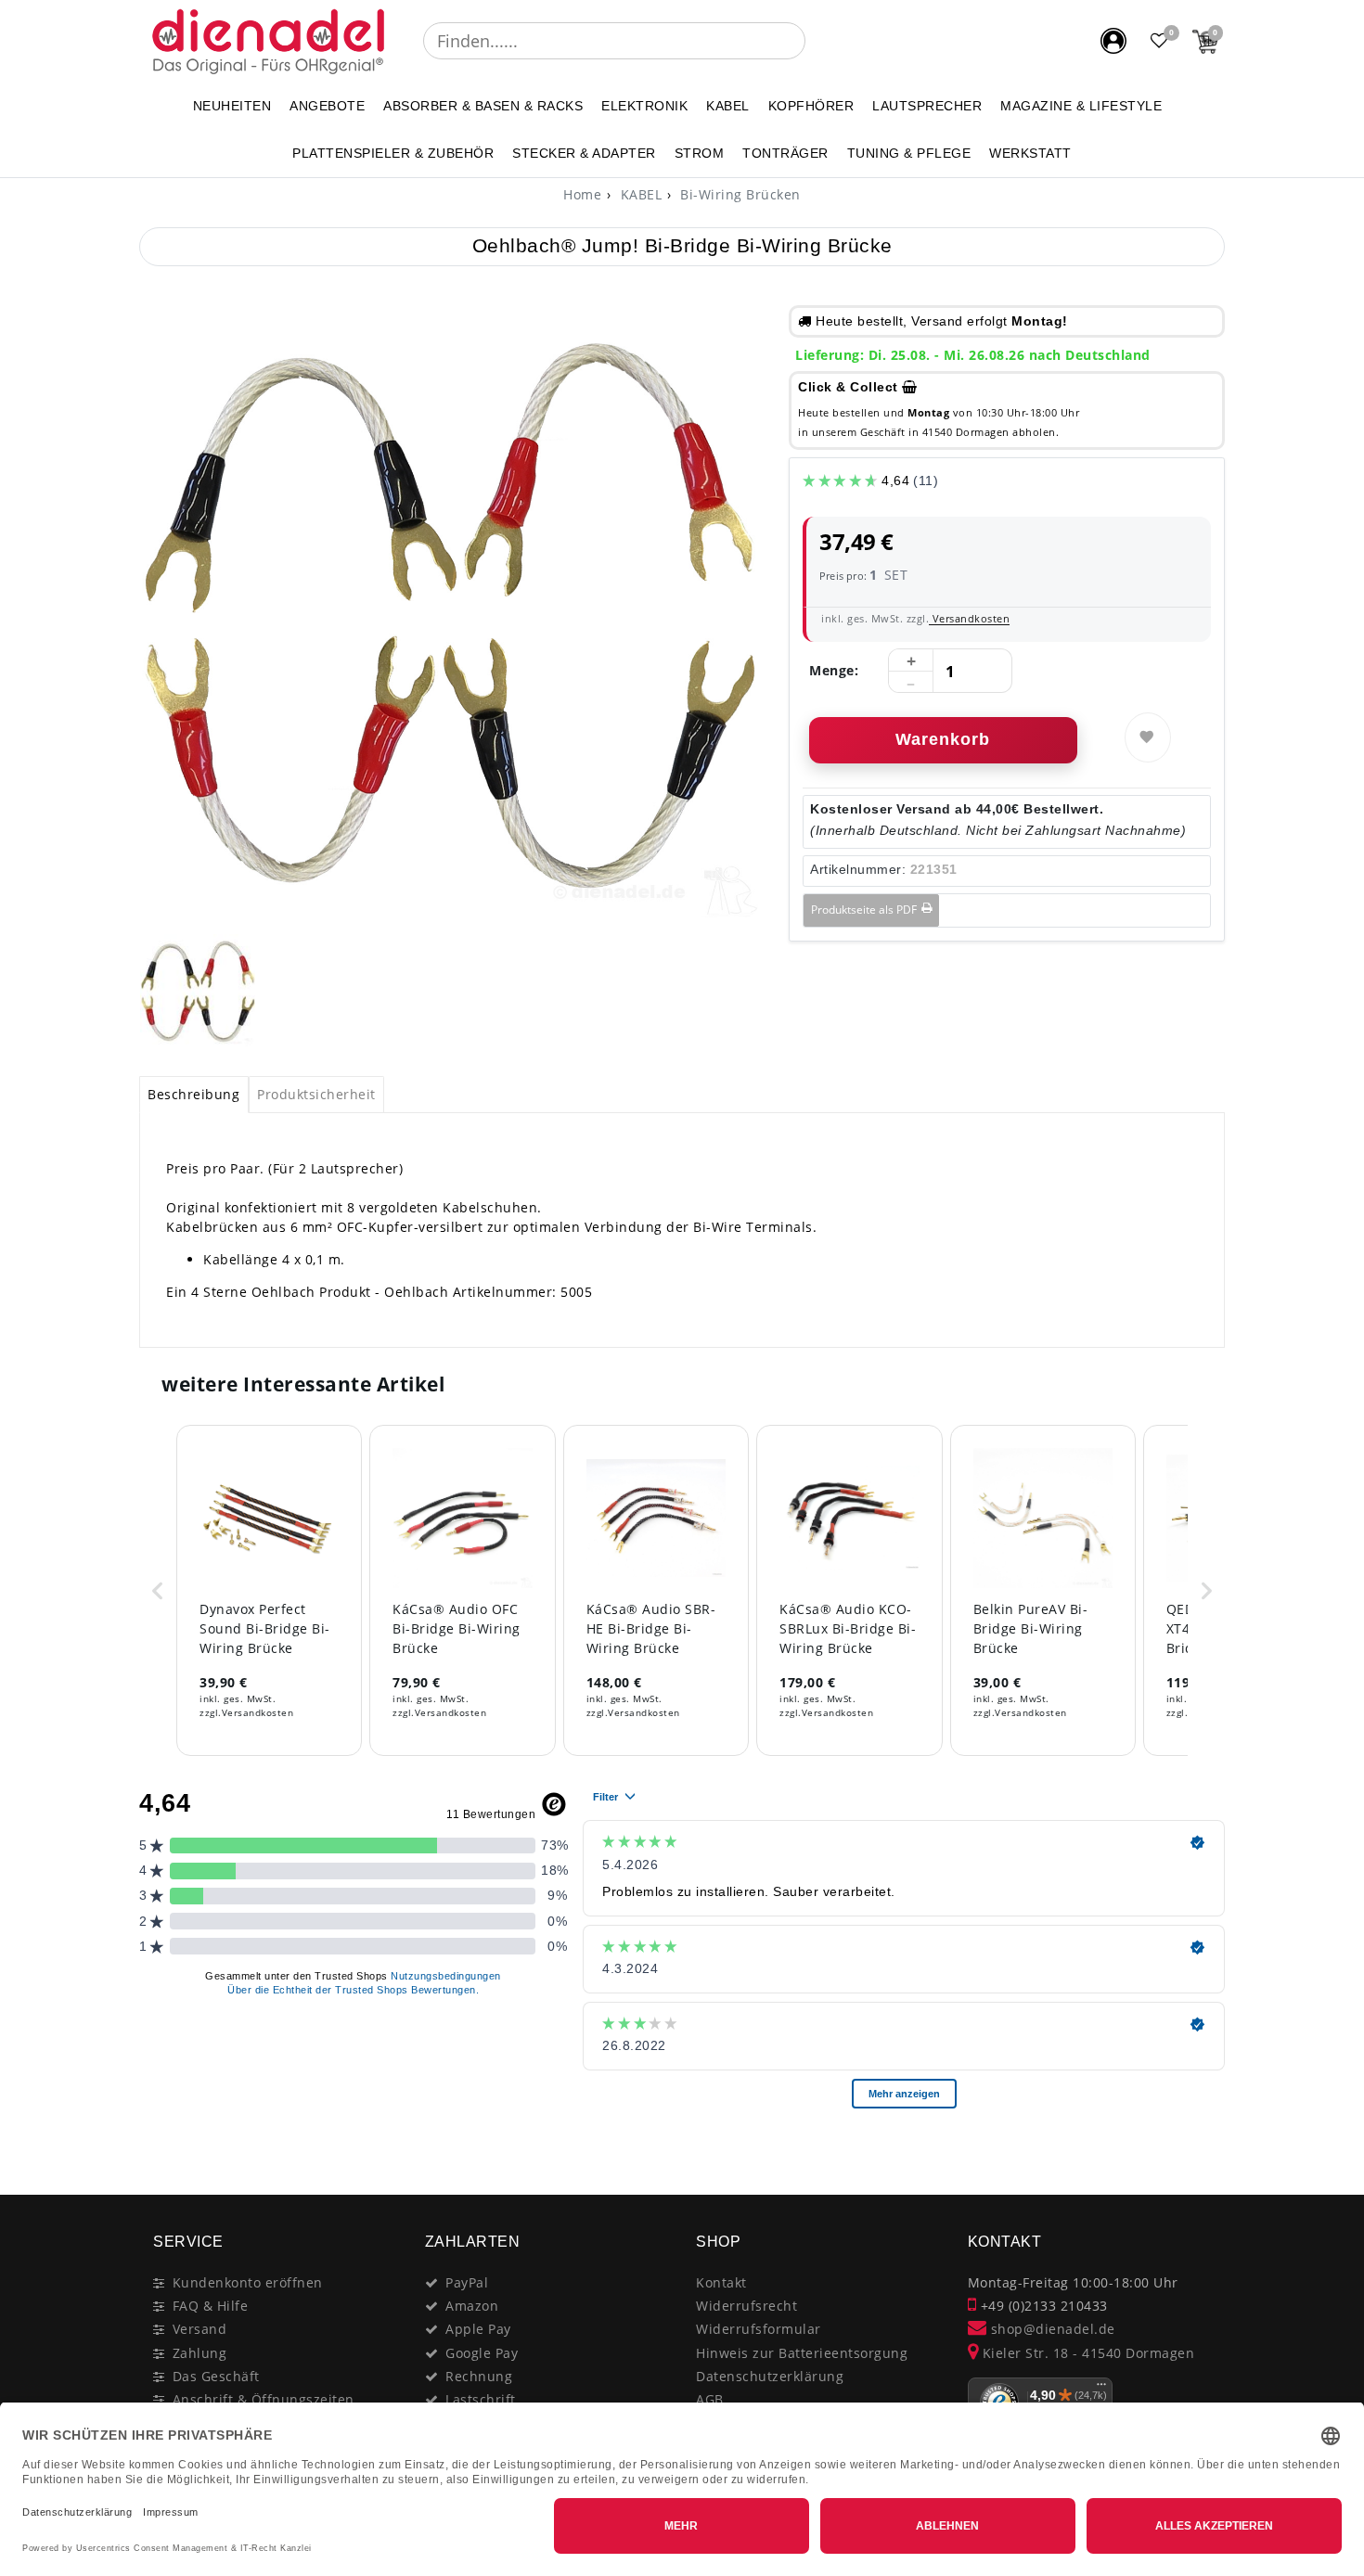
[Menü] (1101, 2389)
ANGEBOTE (327, 106)
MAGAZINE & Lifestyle (1081, 106)
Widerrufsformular (759, 2329)
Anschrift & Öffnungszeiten (264, 2399)
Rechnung (479, 2376)
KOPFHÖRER (811, 106)
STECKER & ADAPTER (584, 153)
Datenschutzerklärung (770, 2376)
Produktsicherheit (316, 1094)
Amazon (472, 2306)
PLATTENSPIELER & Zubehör (393, 153)
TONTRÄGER (785, 153)
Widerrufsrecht (746, 2306)
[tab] (194, 1095)
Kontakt (721, 2282)
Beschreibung (193, 1094)
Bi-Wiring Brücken (739, 194)
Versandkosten (969, 618)
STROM (700, 153)
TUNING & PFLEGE (909, 153)
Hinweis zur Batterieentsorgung (802, 2353)
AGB (710, 2399)
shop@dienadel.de (1051, 2329)
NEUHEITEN (232, 106)
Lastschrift (481, 2399)
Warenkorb (943, 739)
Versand (200, 2329)
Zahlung (200, 2353)
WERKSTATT (1030, 153)
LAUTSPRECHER (927, 106)
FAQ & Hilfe (211, 2306)
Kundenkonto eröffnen (248, 2282)
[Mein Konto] (1113, 41)
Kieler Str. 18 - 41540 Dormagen (1086, 2353)
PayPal (467, 2282)
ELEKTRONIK (644, 106)
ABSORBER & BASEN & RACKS (483, 106)
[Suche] (818, 41)
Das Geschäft (216, 2376)
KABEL (728, 106)
